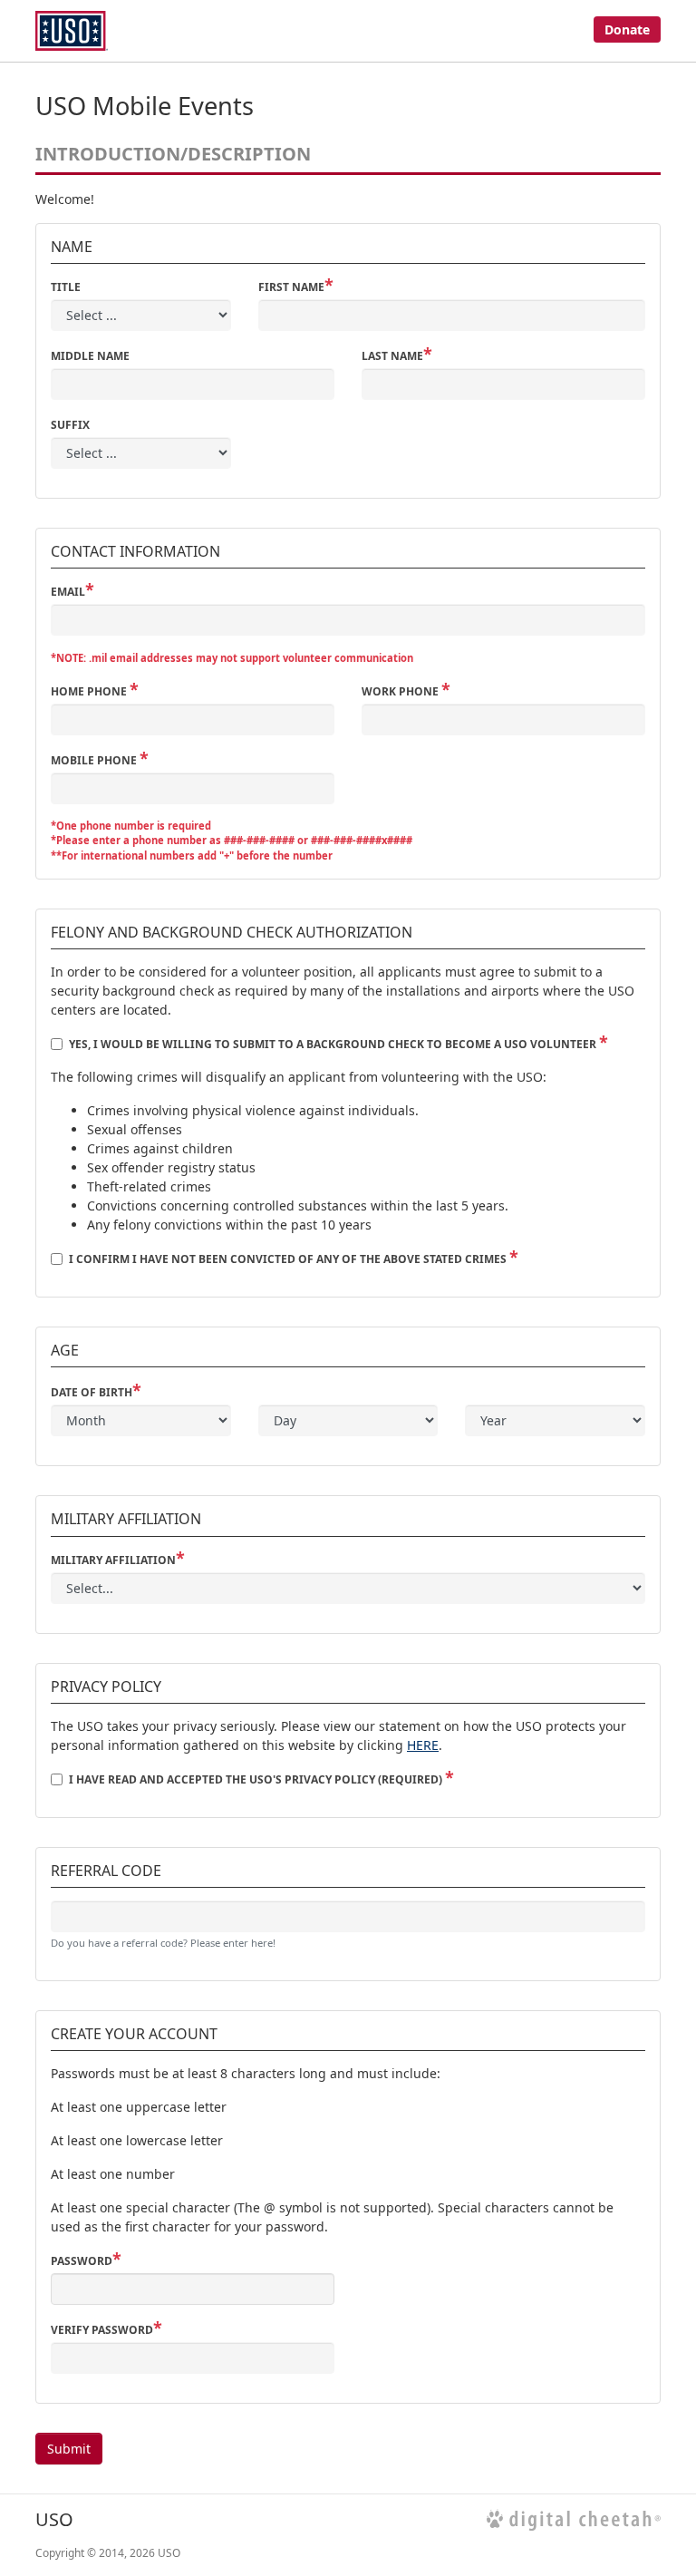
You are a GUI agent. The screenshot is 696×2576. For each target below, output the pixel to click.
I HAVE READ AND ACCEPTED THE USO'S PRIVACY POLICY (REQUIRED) (257, 1779)
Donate (627, 29)
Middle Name (90, 356)
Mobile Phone (95, 760)
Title (66, 287)
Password (82, 2261)
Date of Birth (92, 1392)
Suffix (70, 425)
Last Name (392, 356)
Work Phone (401, 691)
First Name (291, 287)
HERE (423, 1745)
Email (68, 592)
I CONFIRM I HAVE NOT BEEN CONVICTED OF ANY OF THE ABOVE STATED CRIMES (289, 1259)
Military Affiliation (113, 1560)
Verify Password (102, 2330)
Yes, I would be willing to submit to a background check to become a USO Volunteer (334, 1044)
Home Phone (90, 691)
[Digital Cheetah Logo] (574, 2520)
